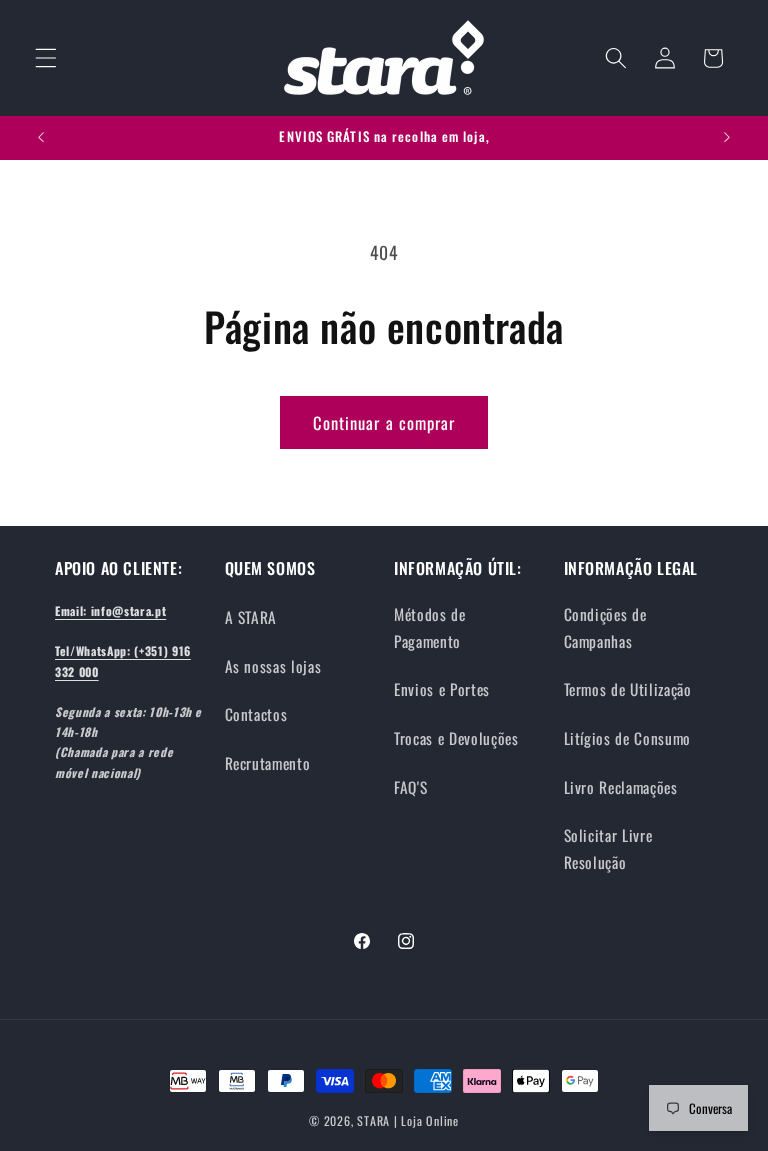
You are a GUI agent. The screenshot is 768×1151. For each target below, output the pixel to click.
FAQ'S (410, 787)
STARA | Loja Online (408, 1120)
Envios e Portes (442, 689)
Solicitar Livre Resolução (608, 848)
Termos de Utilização (628, 689)
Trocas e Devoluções (456, 738)
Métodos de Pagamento (430, 627)
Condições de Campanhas (605, 627)
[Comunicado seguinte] (727, 138)
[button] (46, 58)
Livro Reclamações (621, 787)
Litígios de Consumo (628, 738)
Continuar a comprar (384, 422)
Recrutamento (268, 763)
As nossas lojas (273, 666)
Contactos (256, 714)
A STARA (251, 617)
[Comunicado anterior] (41, 138)
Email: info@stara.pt (110, 610)
